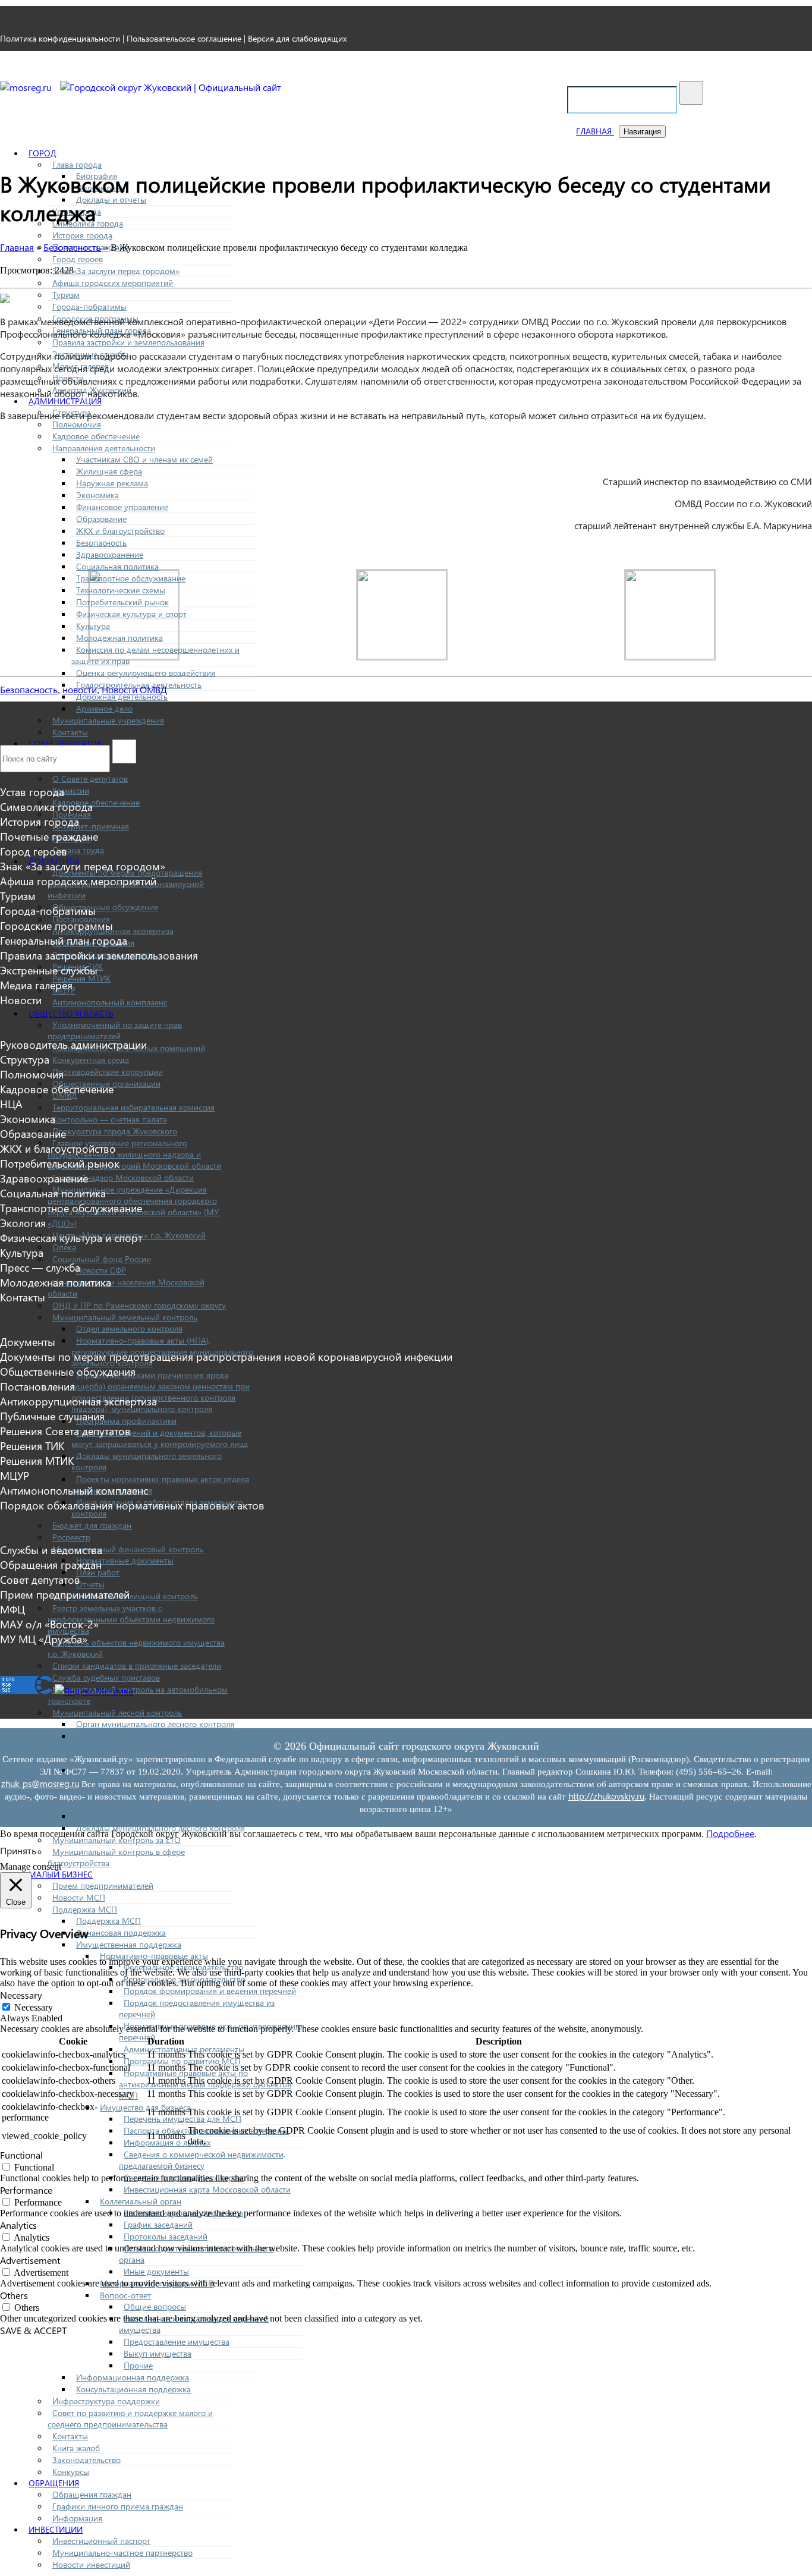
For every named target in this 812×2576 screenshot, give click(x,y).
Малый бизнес (61, 1874)
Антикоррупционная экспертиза (113, 931)
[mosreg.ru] (27, 87)
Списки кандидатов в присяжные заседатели (137, 1666)
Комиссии (71, 790)
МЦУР (15, 1475)
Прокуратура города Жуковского (115, 1131)
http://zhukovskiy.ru (606, 1796)
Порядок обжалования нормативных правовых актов (132, 1505)
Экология (23, 1223)
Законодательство (86, 2460)
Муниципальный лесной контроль (117, 1712)
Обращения (54, 2483)
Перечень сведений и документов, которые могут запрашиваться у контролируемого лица (160, 1438)
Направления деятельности (104, 448)
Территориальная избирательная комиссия (133, 1107)
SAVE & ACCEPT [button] (33, 2330)
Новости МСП (79, 1897)
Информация (77, 2518)
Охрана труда (78, 850)
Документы (28, 1342)
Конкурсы (71, 2472)
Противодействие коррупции (108, 1072)
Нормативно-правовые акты (154, 1956)
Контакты (70, 732)
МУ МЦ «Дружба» (44, 1639)
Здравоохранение (110, 554)
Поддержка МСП (85, 1909)
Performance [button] (26, 2190)
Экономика (97, 495)
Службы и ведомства (51, 1550)
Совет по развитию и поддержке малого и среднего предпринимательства (130, 2418)
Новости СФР (101, 1270)
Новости (21, 1000)
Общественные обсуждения (105, 907)
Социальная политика (117, 566)
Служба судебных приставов (106, 1677)
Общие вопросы (155, 2306)
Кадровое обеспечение (96, 436)
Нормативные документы (125, 1560)
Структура (25, 1059)
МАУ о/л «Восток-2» (49, 1624)
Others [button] (14, 2295)
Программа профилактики (126, 1421)
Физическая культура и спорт (131, 614)
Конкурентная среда (91, 1060)
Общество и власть (71, 1013)
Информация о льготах (167, 2142)
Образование (101, 519)
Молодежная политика (119, 638)
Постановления (37, 1386)
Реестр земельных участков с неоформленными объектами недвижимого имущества (131, 1619)
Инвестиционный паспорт (101, 2541)
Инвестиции (56, 2529)
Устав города (32, 792)
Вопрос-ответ (125, 2295)
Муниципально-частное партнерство (122, 2553)
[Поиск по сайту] (691, 93)
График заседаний (158, 2224)
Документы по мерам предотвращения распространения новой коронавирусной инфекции (226, 1356)
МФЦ (12, 1609)
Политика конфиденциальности (60, 38)
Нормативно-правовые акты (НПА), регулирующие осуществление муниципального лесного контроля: (162, 1747)
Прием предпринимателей (103, 1885)
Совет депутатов (40, 1579)
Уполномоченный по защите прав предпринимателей (115, 1030)
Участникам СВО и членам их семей (144, 459)
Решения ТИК (32, 1446)
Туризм (66, 295)
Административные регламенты (184, 2049)
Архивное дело (104, 708)
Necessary (34, 2007)
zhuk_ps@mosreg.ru (40, 1784)
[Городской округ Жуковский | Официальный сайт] (171, 87)
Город (43, 153)
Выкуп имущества (158, 2353)
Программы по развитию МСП (182, 2061)
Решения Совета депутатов (65, 1431)
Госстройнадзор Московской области (123, 1177)
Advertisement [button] (30, 2260)
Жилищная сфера (109, 471)
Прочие (138, 2365)
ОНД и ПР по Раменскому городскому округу (139, 1305)
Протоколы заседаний (166, 2236)
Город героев (78, 259)
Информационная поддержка (133, 2377)
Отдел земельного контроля (129, 1328)
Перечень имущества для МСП (182, 2119)
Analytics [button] (18, 2225)
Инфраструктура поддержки (106, 2401)
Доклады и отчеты (111, 199)
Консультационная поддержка (133, 2389)
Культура (93, 626)
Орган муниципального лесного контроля (155, 1724)
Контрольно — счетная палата (110, 1119)
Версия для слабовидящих (297, 38)
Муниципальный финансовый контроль (128, 1549)
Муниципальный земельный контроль (125, 1317)
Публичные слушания (52, 1416)
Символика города (46, 806)
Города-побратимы (89, 306)
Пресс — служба (40, 1267)
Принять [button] (18, 1850)
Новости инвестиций (91, 2564)
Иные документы (156, 2271)
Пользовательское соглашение (184, 38)
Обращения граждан (92, 2494)
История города (82, 235)
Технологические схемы (121, 590)
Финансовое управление (122, 507)
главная (595, 131)
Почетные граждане (49, 836)
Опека (64, 1247)
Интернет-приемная (91, 826)
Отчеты (90, 1584)
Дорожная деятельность (122, 696)
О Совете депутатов (90, 779)
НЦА (11, 1104)
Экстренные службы (49, 970)
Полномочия (77, 424)
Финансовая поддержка (121, 1932)
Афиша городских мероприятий (113, 283)
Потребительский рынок (122, 602)
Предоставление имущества (177, 2341)
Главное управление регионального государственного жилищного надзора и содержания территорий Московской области (134, 1154)
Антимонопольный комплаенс (110, 1002)
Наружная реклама (112, 483)
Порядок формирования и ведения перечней (210, 1991)
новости (80, 689)
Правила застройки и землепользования (128, 342)
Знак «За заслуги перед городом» (116, 271)
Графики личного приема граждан (118, 2506)
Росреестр (71, 1537)
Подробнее (730, 1833)
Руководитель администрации (73, 1044)
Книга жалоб (76, 2448)
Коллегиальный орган (141, 2201)
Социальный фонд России (102, 1259)
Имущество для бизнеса (145, 2107)
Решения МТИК (81, 978)
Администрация (65, 401)
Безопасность (101, 542)
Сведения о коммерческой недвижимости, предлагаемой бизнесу (202, 2160)
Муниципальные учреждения (108, 720)
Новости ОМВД (134, 689)
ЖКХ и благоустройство (120, 531)
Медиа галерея (36, 985)
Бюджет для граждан (92, 1525)
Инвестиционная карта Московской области (207, 2189)
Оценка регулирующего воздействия (146, 673)
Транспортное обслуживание (131, 578)
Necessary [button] (21, 1995)
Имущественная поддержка (129, 1944)
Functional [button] (21, 2155)
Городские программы (56, 925)
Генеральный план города (64, 940)
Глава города (77, 164)
